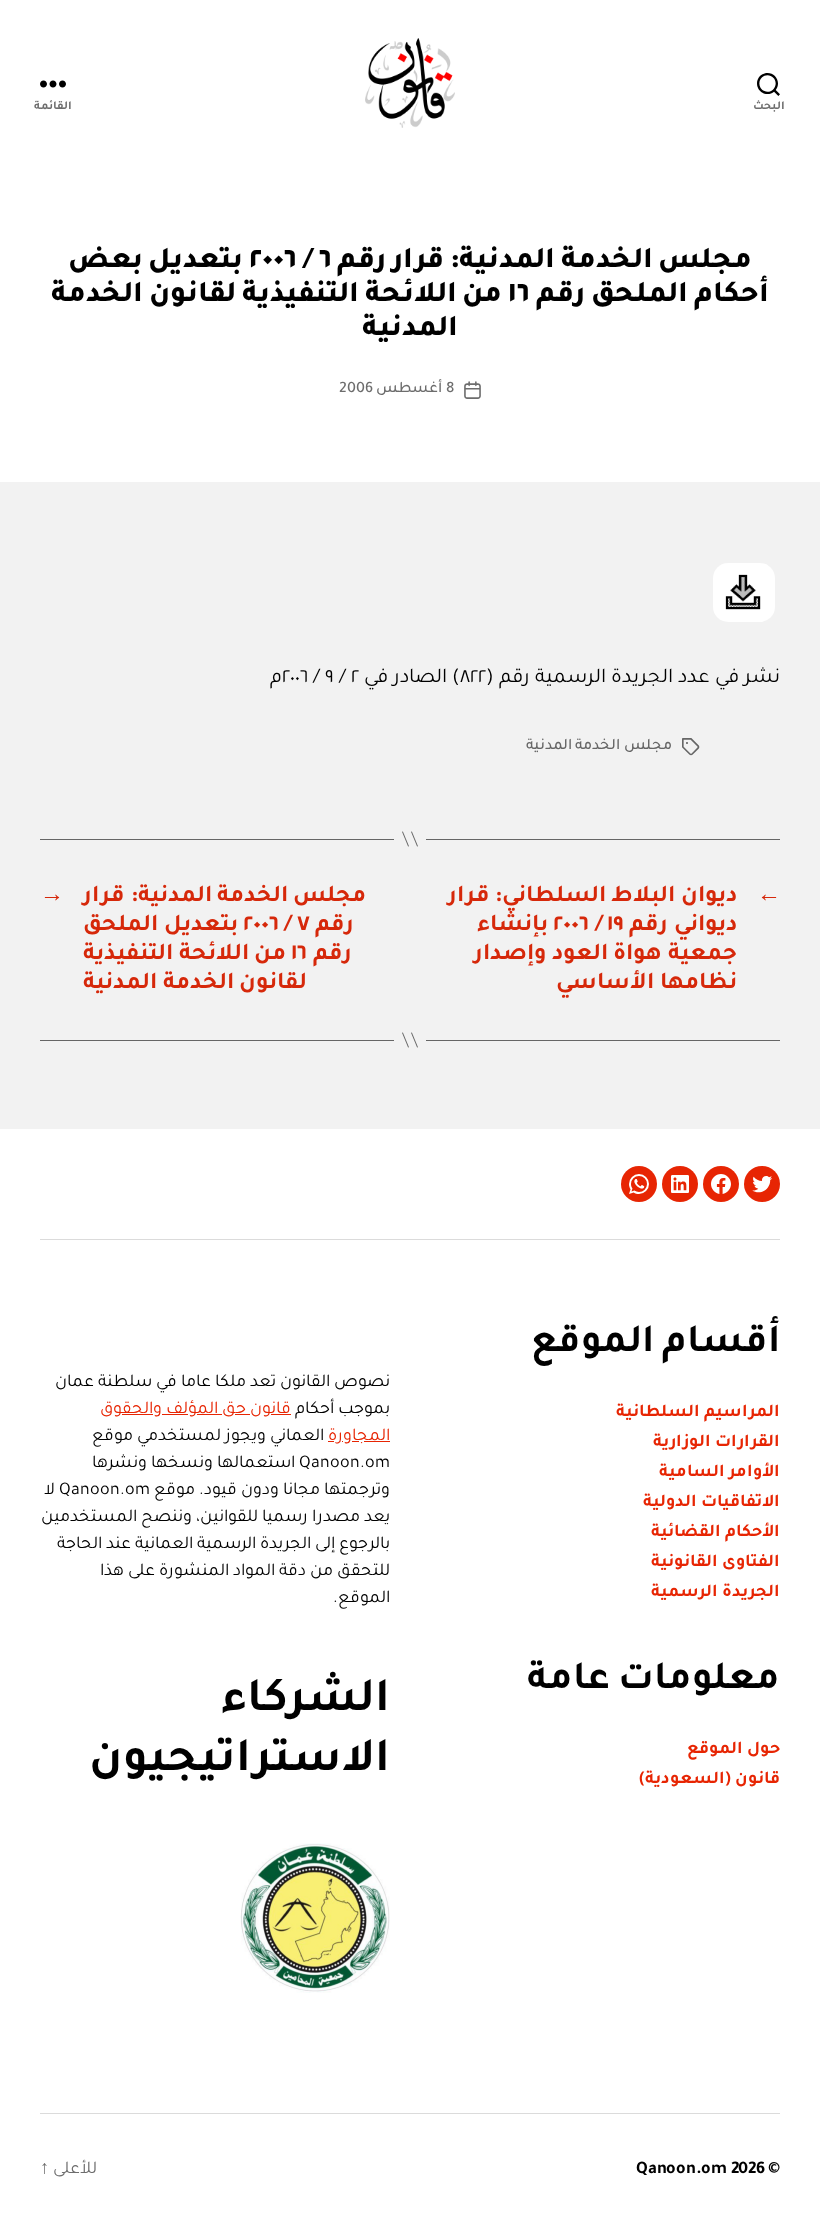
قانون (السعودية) (709, 1780)
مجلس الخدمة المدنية (599, 747)
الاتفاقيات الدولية (711, 1503)
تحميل (744, 592)
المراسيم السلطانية (698, 1413)
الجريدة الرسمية (715, 1593)
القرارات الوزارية (716, 1443)
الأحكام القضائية (715, 1533)
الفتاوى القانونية (715, 1563)
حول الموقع (733, 1750)
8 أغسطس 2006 (396, 390)
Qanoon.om (681, 2170)
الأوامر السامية (719, 1473)
